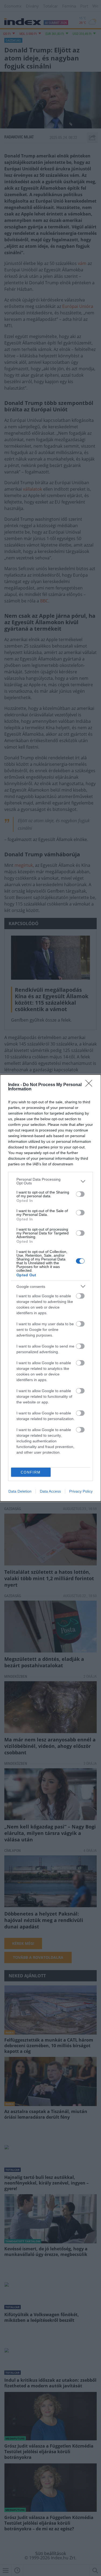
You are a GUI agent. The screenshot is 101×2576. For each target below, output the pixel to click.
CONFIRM (31, 1472)
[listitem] (50, 1181)
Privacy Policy (81, 1491)
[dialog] (50, 1288)
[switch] (80, 1194)
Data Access (50, 1491)
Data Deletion (20, 1491)
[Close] (90, 1085)
